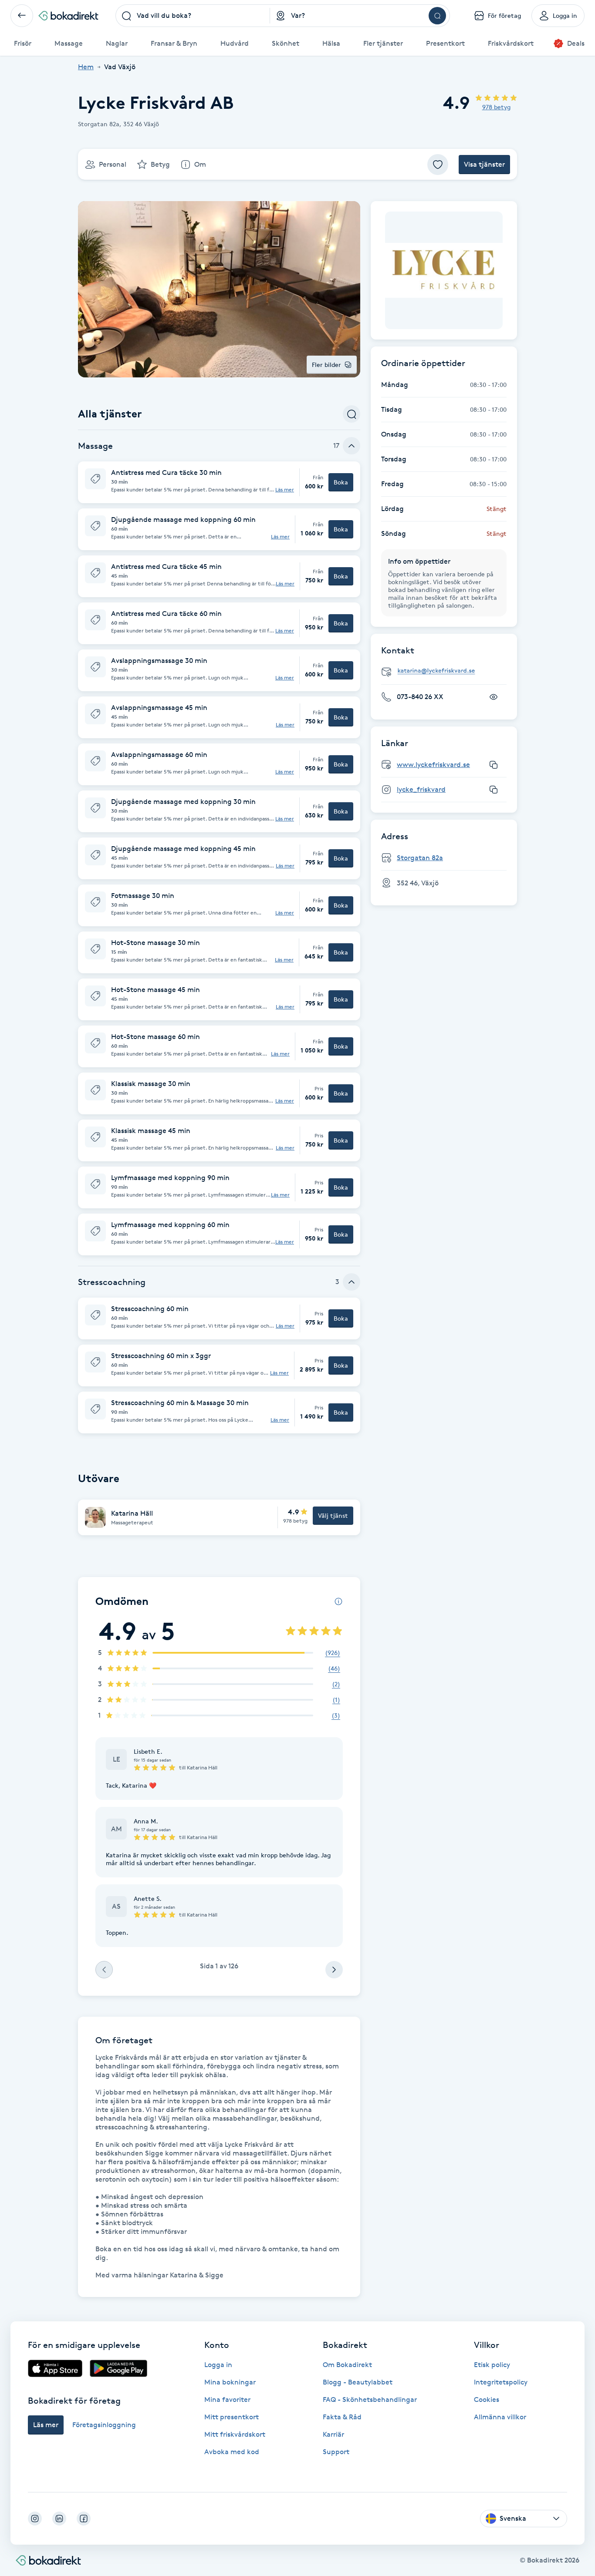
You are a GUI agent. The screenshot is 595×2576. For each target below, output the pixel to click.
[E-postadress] (447, 671)
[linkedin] (59, 2519)
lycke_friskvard (421, 789)
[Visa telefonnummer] (494, 697)
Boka (341, 482)
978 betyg (496, 107)
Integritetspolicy (501, 2382)
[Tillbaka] (22, 16)
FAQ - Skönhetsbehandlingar (370, 2399)
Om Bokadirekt (347, 2365)
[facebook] (84, 2519)
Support (336, 2452)
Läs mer (285, 490)
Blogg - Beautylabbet (358, 2382)
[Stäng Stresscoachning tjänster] (352, 1282)
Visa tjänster (484, 164)
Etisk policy (492, 2365)
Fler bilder (326, 365)
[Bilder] (444, 270)
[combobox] (193, 16)
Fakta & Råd (342, 2417)
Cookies (487, 2399)
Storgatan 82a (420, 858)
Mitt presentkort (232, 2417)
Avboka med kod (232, 2452)
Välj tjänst (333, 1515)
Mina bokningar (230, 2382)
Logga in (218, 2365)
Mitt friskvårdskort (235, 2434)
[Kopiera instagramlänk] (494, 790)
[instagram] (35, 2519)
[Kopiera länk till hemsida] (494, 765)
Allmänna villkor (500, 2417)
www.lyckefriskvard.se (433, 765)
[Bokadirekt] (68, 16)
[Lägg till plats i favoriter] (438, 165)
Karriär (333, 2434)
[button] (219, 482)
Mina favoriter (227, 2399)
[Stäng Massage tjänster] (352, 446)
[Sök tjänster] (352, 414)
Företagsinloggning (104, 2425)
